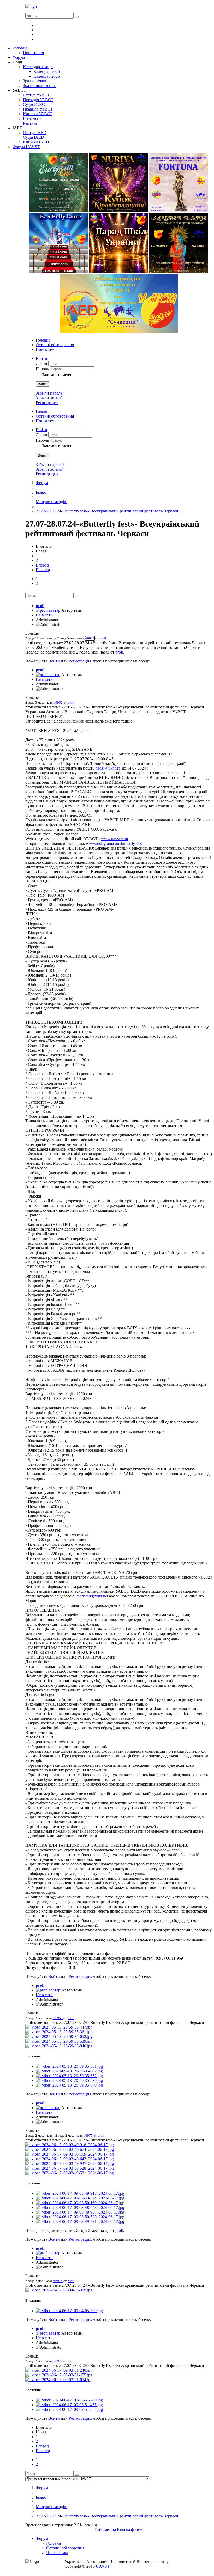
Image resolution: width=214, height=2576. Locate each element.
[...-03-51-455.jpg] (59, 2375)
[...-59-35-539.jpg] (59, 2041)
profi (40, 606)
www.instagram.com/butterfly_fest (114, 843)
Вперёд (42, 565)
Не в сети (44, 615)
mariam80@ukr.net (92, 1596)
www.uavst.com (114, 839)
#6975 (88, 2136)
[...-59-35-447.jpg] (59, 2027)
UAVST (103, 2566)
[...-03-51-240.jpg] (59, 2370)
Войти (43, 384)
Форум (42, 483)
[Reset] (77, 17)
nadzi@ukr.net (108, 768)
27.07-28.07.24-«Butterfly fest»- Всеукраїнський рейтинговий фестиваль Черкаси (107, 511)
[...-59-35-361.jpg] (59, 2032)
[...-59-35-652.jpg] (59, 2037)
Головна (43, 340)
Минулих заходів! (52, 502)
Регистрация (47, 403)
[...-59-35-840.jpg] (59, 2046)
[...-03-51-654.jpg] (59, 2380)
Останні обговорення (55, 345)
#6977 (58, 2361)
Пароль (43, 369)
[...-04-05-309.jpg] (59, 2290)
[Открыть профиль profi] (48, 610)
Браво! (42, 492)
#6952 (58, 703)
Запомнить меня (57, 375)
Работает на (105, 2530)
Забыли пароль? (50, 393)
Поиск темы (47, 350)
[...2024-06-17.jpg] (70, 2145)
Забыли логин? (49, 398)
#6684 (90, 638)
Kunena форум (130, 2530)
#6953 (58, 2018)
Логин (42, 363)
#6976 (58, 2281)
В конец (43, 570)
